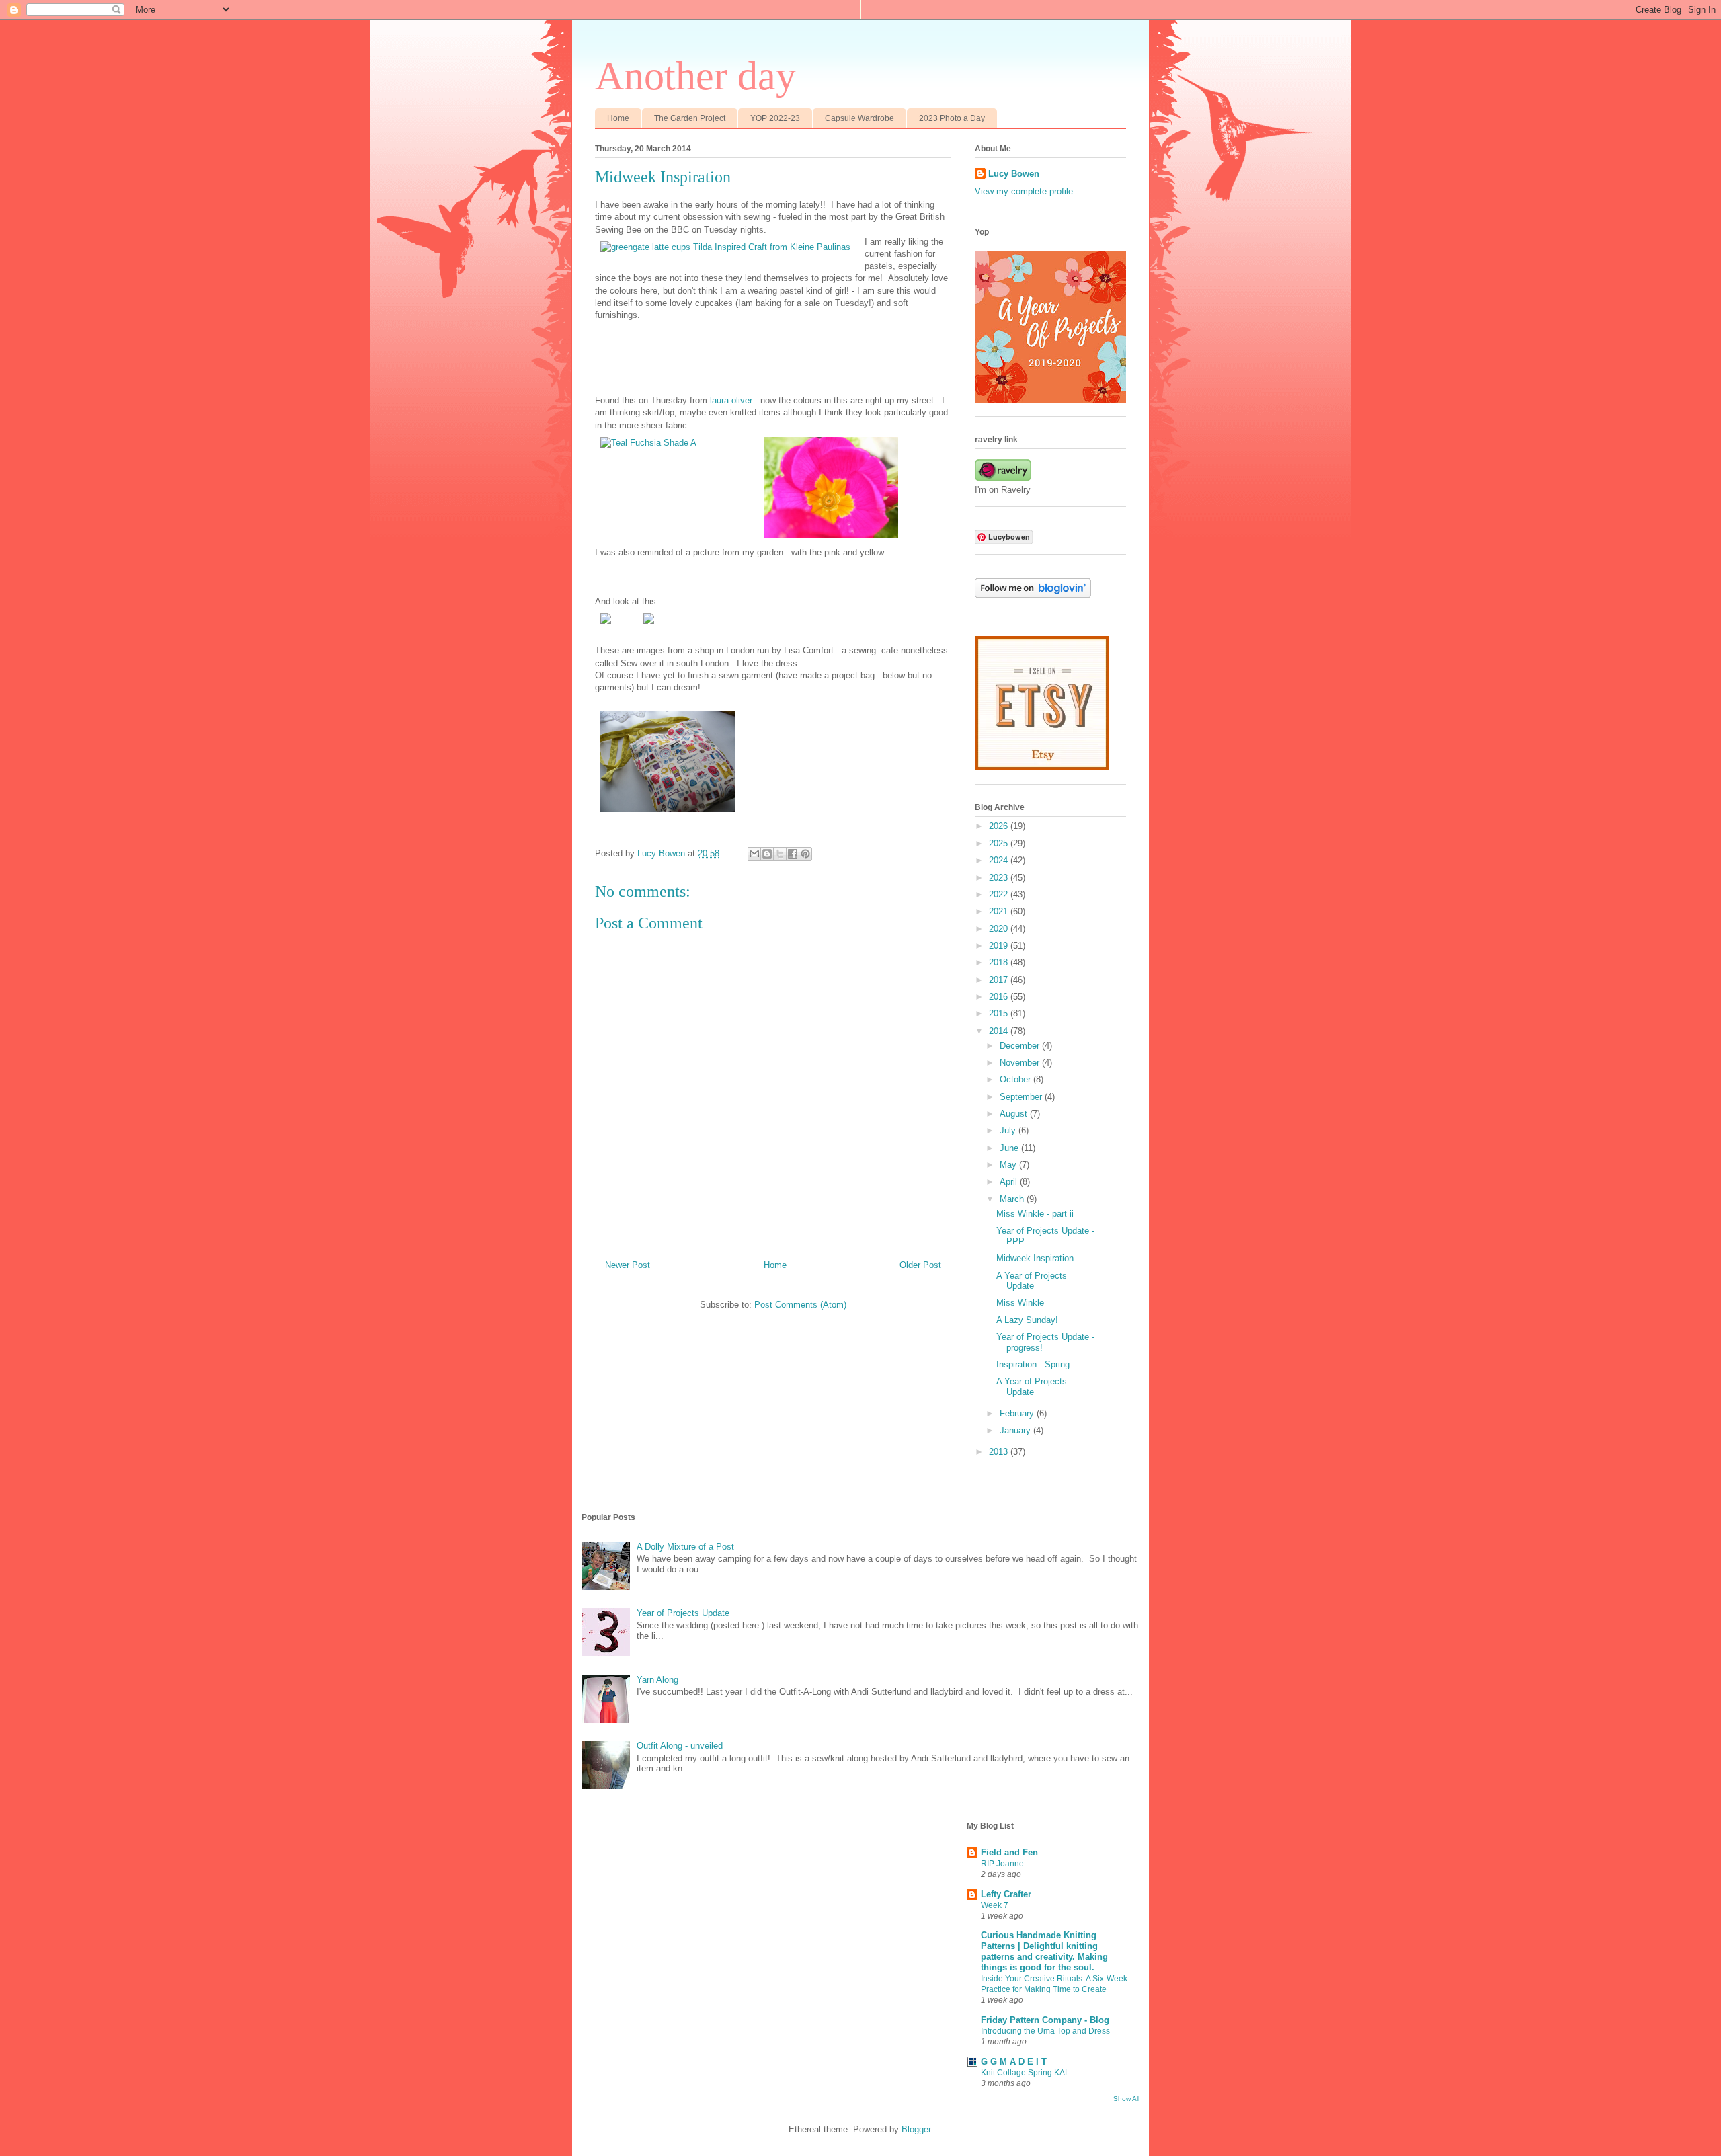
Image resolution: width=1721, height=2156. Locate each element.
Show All (1126, 2099)
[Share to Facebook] (793, 854)
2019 (1000, 946)
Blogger (916, 2129)
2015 (1000, 1013)
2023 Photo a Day (952, 118)
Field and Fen (1009, 1852)
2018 (1000, 962)
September (1022, 1097)
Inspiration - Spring (1033, 1364)
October (1016, 1079)
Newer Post (628, 1265)
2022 (1000, 894)
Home (618, 118)
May (1009, 1165)
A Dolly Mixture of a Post (685, 1547)
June (1010, 1148)
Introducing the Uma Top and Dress (1045, 2031)
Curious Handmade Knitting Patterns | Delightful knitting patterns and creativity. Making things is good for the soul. (1044, 1951)
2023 (1000, 878)
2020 (1000, 929)
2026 (1000, 826)
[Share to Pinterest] (805, 854)
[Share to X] (780, 854)
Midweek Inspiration (1035, 1258)
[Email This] (754, 854)
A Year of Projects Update (1032, 1281)
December (1021, 1046)
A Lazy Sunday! (1027, 1320)
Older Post (920, 1265)
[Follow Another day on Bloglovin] (1033, 595)
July (1009, 1130)
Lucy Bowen (1014, 174)
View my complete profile (1024, 191)
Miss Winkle (1020, 1303)
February (1018, 1413)
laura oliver (731, 400)
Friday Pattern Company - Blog (1045, 2020)
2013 (1000, 1452)
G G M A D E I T (1014, 2062)
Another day (695, 76)
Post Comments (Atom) (800, 1305)
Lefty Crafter (1006, 1894)
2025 (1000, 843)
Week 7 (995, 1905)
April (1010, 1182)
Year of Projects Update (683, 1613)
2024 (1000, 860)
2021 (1000, 911)
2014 (1000, 1031)
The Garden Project (690, 118)
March (1013, 1199)
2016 (1000, 997)
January (1016, 1430)
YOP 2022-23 (775, 118)
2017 (1000, 980)
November (1021, 1063)
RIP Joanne (1002, 1864)
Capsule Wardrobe (859, 118)
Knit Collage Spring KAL (1025, 2073)
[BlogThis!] (767, 854)
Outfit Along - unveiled (680, 1746)
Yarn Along (657, 1680)
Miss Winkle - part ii (1035, 1214)
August (1015, 1114)
